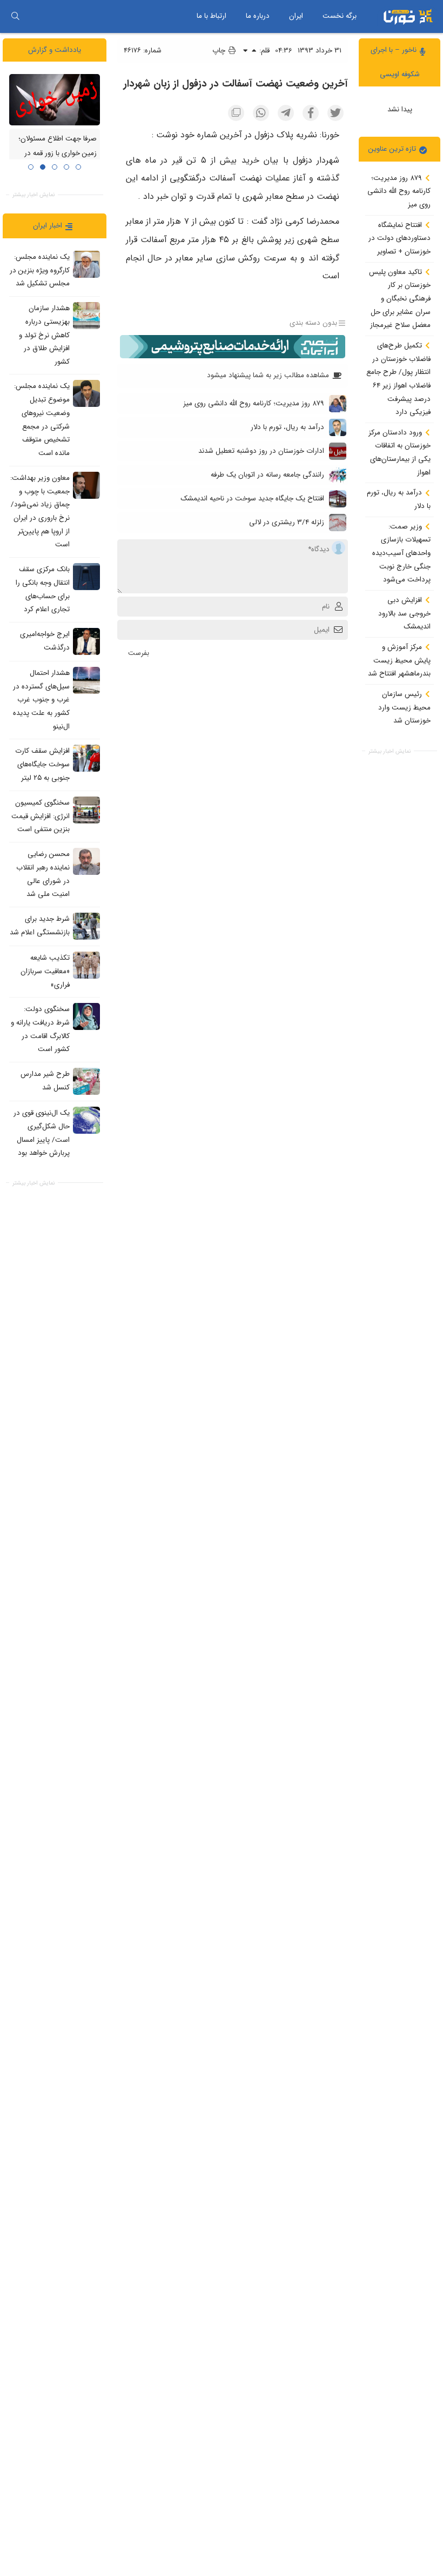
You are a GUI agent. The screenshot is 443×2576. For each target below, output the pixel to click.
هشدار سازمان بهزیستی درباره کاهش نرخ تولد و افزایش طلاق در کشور (44, 335)
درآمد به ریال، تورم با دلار (399, 499)
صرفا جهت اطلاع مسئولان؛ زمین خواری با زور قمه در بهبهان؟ (58, 153)
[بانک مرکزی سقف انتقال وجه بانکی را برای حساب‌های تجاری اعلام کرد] (86, 577)
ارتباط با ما (212, 16)
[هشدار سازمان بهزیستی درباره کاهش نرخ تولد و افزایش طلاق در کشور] (86, 316)
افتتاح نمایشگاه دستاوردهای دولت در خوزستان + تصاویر (400, 238)
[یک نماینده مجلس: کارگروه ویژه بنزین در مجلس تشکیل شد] (86, 264)
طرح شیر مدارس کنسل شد (45, 1081)
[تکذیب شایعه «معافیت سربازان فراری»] (86, 965)
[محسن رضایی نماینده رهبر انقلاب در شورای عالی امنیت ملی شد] (86, 861)
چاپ (220, 51)
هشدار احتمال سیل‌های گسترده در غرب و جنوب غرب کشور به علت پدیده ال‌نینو (41, 700)
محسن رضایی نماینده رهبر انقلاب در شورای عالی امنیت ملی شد (43, 874)
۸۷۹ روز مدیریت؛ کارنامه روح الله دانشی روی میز (399, 191)
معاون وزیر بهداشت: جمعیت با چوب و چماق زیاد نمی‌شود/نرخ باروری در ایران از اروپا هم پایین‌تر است (40, 511)
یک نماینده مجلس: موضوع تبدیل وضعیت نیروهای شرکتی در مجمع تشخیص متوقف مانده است (42, 420)
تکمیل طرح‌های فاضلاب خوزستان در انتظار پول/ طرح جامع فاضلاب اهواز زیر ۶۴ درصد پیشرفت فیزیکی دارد (398, 379)
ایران (296, 16)
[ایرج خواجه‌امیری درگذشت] (86, 641)
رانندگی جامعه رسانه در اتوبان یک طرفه (267, 475)
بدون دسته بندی (313, 323)
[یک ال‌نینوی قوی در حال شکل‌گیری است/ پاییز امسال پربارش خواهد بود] (86, 1120)
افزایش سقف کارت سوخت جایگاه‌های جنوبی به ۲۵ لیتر (42, 765)
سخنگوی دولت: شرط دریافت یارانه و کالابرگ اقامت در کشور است (40, 1029)
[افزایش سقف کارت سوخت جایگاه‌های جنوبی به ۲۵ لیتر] (86, 758)
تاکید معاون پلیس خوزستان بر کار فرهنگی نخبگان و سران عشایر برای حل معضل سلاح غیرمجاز (400, 299)
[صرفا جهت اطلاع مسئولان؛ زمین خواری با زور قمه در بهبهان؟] (55, 99)
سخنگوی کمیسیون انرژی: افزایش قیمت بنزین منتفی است (41, 816)
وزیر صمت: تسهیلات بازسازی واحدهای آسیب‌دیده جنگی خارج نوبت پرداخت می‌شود (401, 553)
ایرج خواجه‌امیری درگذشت (45, 641)
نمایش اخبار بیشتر (390, 751)
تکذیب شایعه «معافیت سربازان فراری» (45, 971)
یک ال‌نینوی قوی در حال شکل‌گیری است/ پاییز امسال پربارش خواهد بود (42, 1133)
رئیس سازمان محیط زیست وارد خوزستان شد (404, 707)
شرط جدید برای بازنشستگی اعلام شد (40, 926)
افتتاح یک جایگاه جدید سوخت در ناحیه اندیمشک (252, 499)
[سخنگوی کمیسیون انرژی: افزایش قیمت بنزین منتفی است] (86, 810)
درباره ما (258, 16)
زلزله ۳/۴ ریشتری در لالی (287, 522)
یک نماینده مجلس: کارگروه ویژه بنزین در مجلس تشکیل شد (40, 270)
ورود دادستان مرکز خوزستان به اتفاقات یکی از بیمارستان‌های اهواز (400, 453)
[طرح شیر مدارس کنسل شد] (86, 1081)
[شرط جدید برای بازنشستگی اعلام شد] (86, 926)
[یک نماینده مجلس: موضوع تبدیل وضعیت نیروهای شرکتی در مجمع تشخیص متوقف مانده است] (86, 393)
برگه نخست (340, 16)
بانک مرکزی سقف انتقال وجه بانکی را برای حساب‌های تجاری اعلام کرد (43, 589)
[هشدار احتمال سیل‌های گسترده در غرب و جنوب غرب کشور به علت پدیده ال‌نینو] (86, 680)
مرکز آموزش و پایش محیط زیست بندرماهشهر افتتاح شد (399, 660)
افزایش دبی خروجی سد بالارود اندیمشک (404, 613)
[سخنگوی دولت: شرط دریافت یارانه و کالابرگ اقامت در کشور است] (86, 1016)
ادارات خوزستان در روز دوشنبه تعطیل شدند (261, 451)
